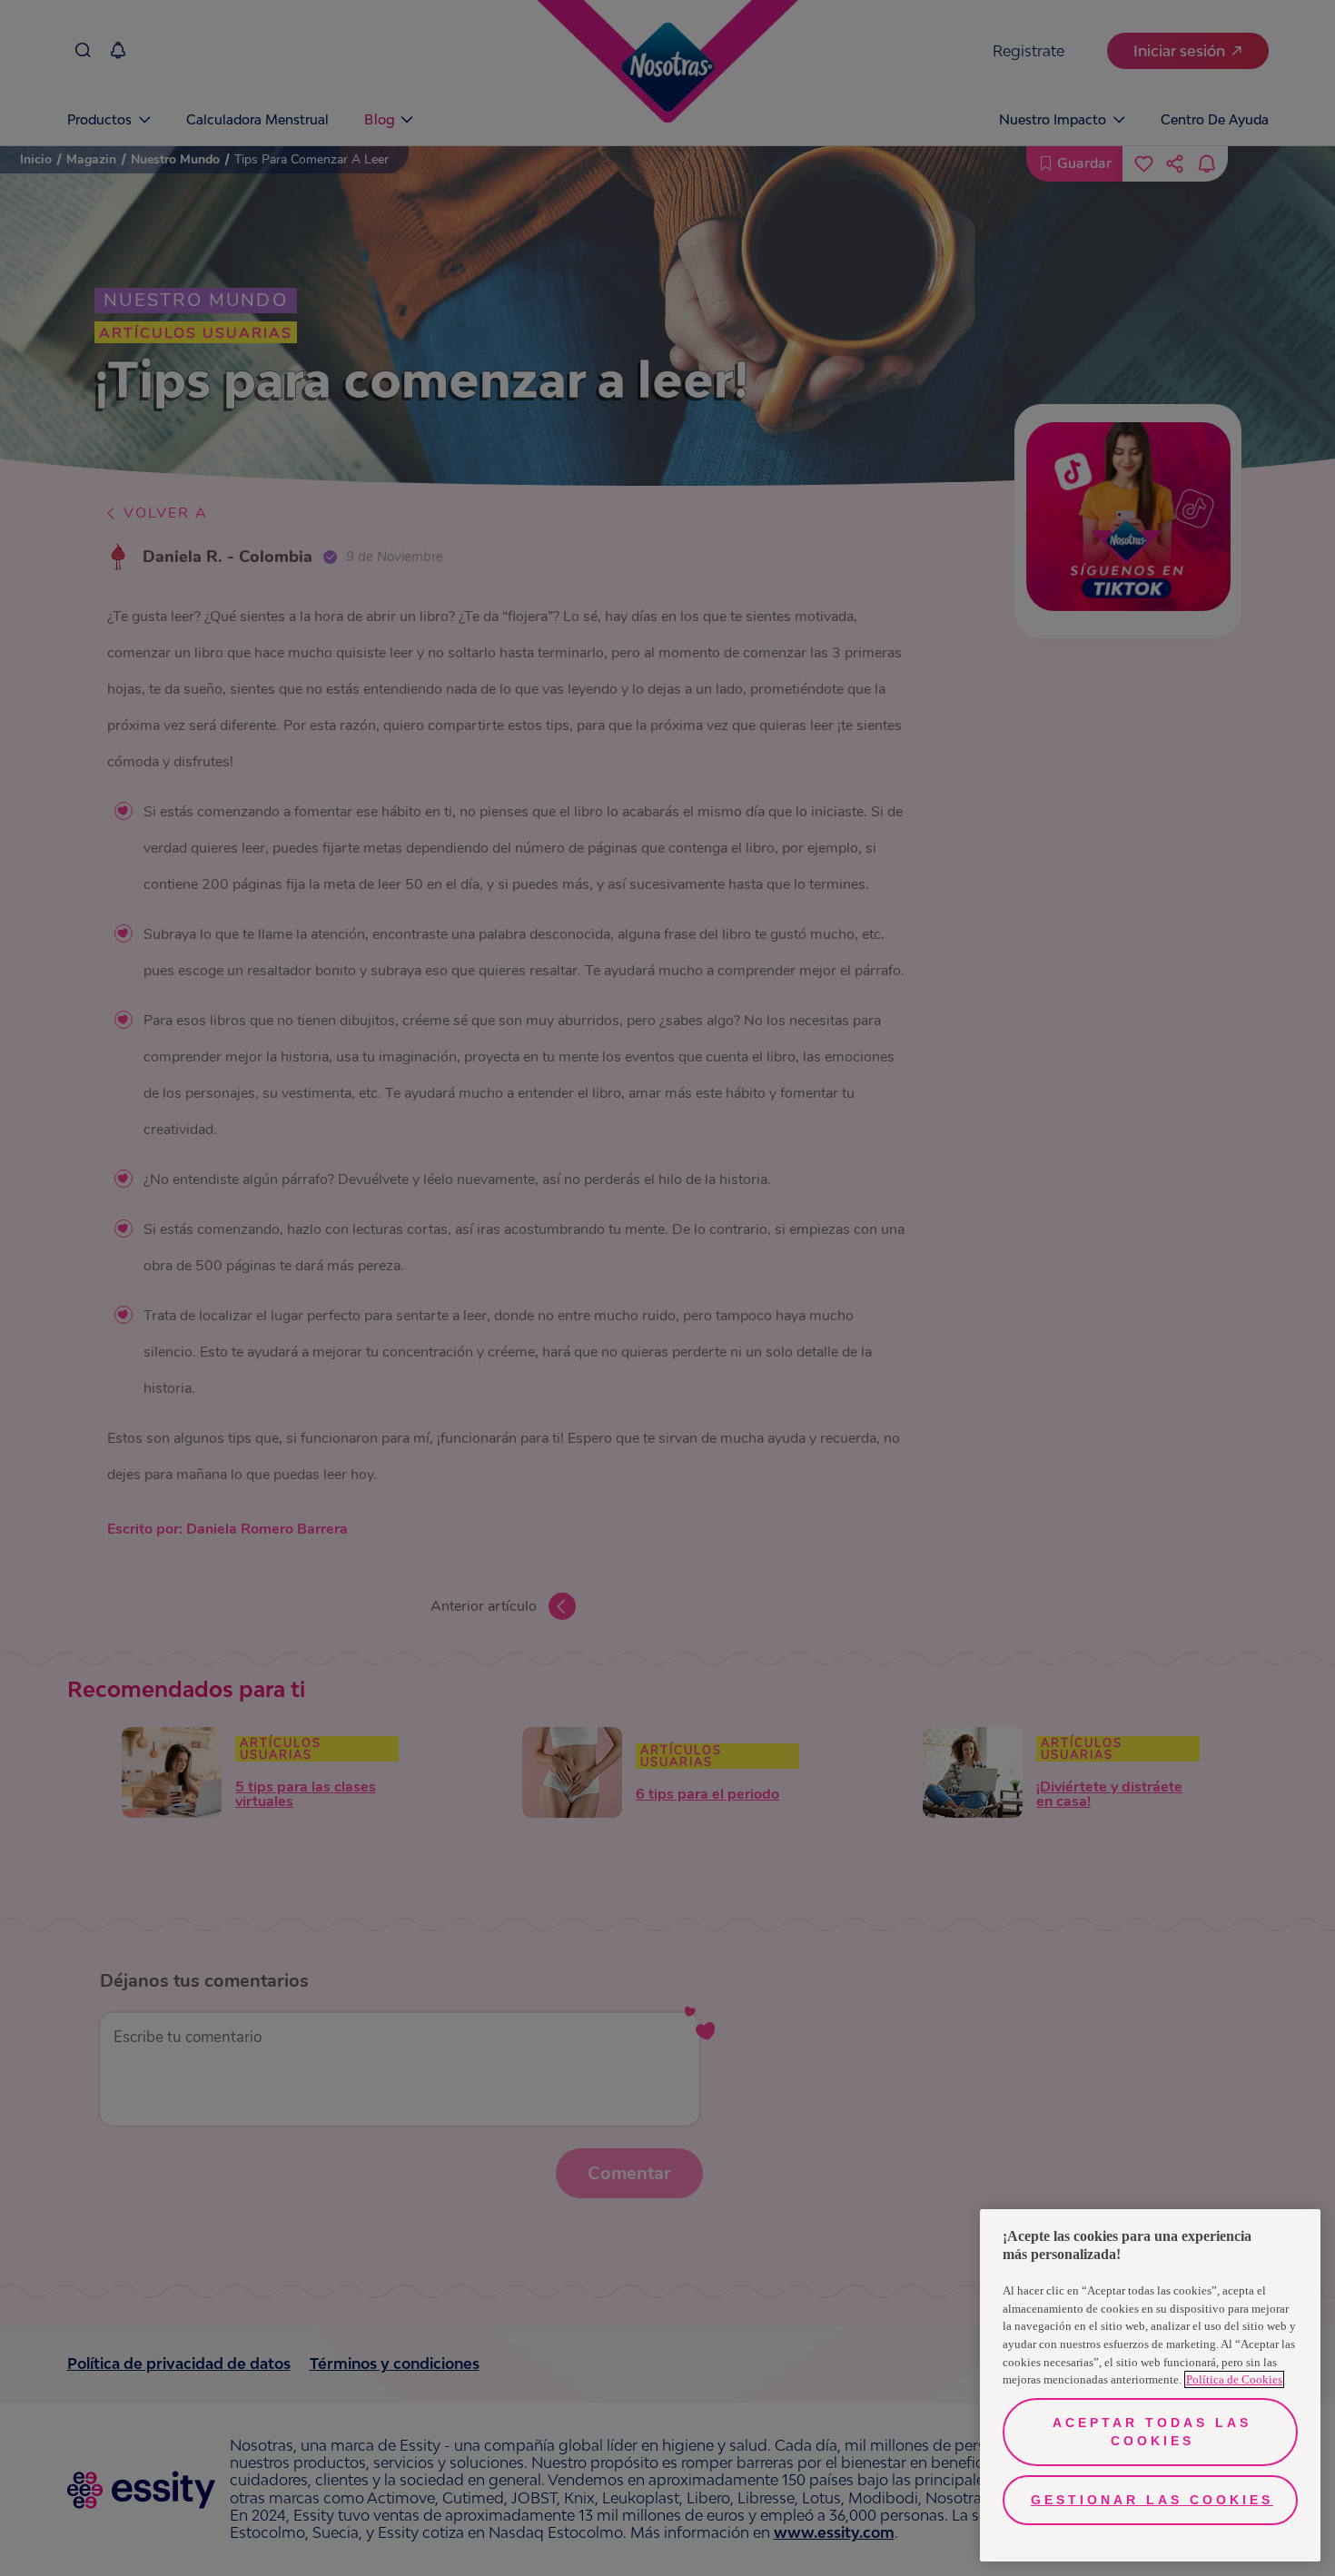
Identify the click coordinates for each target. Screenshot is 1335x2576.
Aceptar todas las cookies (1152, 2432)
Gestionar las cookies (1152, 2500)
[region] (1150, 2385)
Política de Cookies (1234, 2379)
